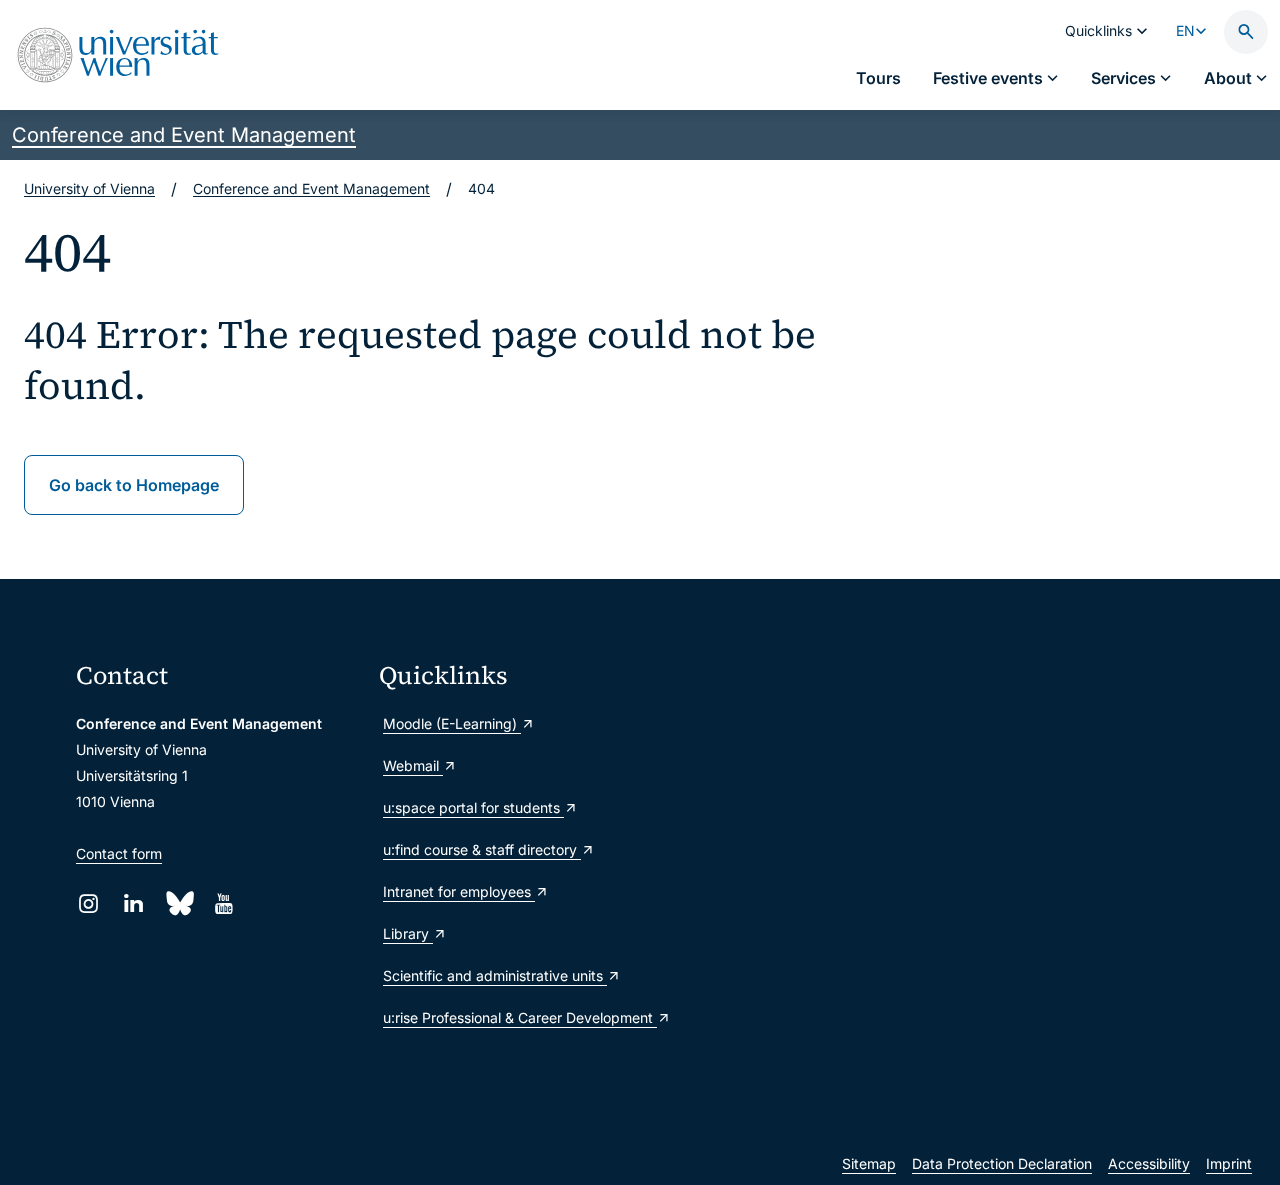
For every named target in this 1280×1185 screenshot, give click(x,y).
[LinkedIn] (133, 903)
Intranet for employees (459, 891)
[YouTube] (223, 903)
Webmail (413, 765)
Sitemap (869, 1163)
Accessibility (1149, 1163)
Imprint (1229, 1163)
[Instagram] (88, 903)
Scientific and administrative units (495, 975)
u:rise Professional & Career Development (520, 1017)
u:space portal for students (473, 807)
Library (408, 933)
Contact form (119, 853)
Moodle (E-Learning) (452, 723)
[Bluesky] (178, 903)
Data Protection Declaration (1002, 1163)
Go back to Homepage (134, 485)
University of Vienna (89, 188)
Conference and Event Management (184, 135)
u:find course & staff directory (482, 849)
